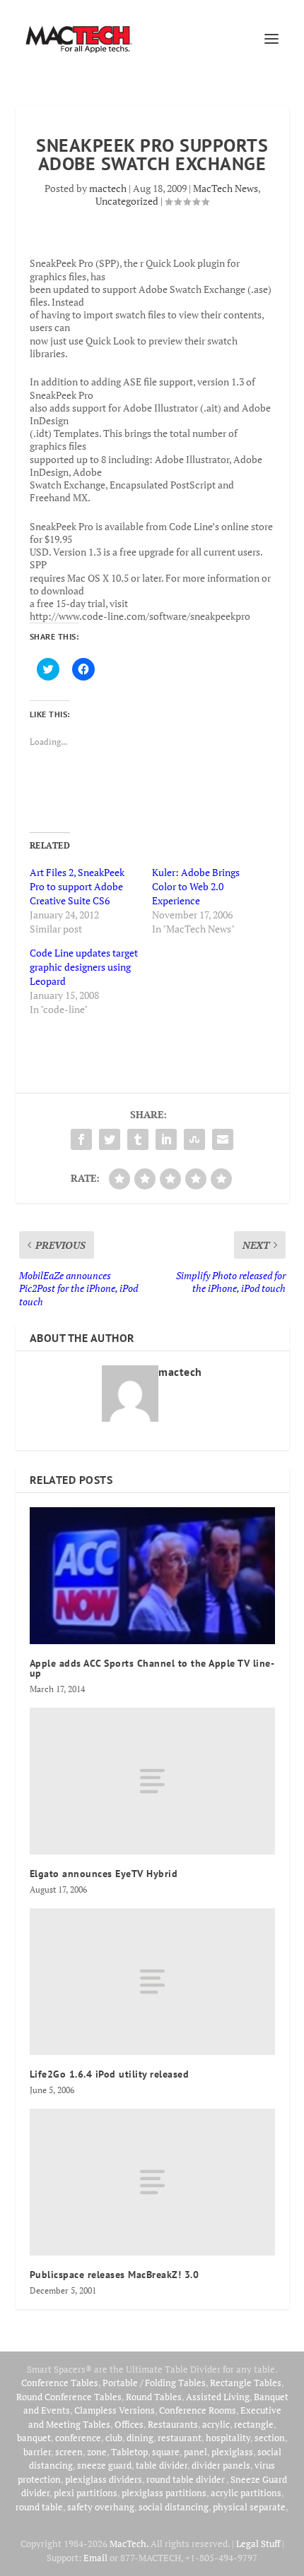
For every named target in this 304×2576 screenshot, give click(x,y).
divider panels (221, 2465)
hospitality (228, 2438)
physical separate (249, 2507)
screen (69, 2452)
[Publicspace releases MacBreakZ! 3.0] (152, 2182)
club (114, 2438)
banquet (34, 2438)
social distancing (174, 2507)
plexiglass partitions (164, 2493)
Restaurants (173, 2424)
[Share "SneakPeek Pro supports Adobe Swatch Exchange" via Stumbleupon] (194, 1139)
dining (140, 2438)
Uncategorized (127, 201)
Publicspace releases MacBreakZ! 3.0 (115, 2275)
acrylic (216, 2424)
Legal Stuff (258, 2544)
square (166, 2452)
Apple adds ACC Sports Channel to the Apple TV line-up (152, 1668)
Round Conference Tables (69, 2397)
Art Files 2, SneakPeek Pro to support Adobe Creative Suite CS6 (77, 886)
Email (95, 2558)
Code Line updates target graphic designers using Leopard (84, 967)
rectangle (254, 2424)
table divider (162, 2465)
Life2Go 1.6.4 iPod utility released (110, 2074)
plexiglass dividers (104, 2479)
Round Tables (154, 2397)
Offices (129, 2424)
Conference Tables (60, 2383)
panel (195, 2452)
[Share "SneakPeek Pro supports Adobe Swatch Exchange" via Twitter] (110, 1139)
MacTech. (129, 2544)
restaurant (180, 2438)
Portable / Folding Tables (154, 2383)
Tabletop (129, 2452)
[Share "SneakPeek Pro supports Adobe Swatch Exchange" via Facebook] (81, 1139)
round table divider (186, 2479)
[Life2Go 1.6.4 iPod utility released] (152, 1982)
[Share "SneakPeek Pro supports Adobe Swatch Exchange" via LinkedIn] (166, 1139)
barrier (37, 2452)
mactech (108, 188)
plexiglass (232, 2452)
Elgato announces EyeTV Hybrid (104, 1874)
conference (78, 2438)
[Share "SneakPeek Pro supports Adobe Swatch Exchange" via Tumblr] (138, 1139)
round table (39, 2507)
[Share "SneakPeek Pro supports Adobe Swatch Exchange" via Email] (223, 1139)
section (270, 2438)
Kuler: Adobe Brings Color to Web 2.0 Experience (196, 886)
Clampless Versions (115, 2410)
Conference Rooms (198, 2410)
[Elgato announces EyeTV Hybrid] (152, 1781)
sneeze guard (104, 2465)
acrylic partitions (246, 2493)
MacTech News (226, 188)
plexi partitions (86, 2493)
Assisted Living (218, 2397)
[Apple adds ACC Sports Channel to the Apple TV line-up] (152, 1576)
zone (97, 2452)
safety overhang (101, 2507)
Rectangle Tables (246, 2383)
